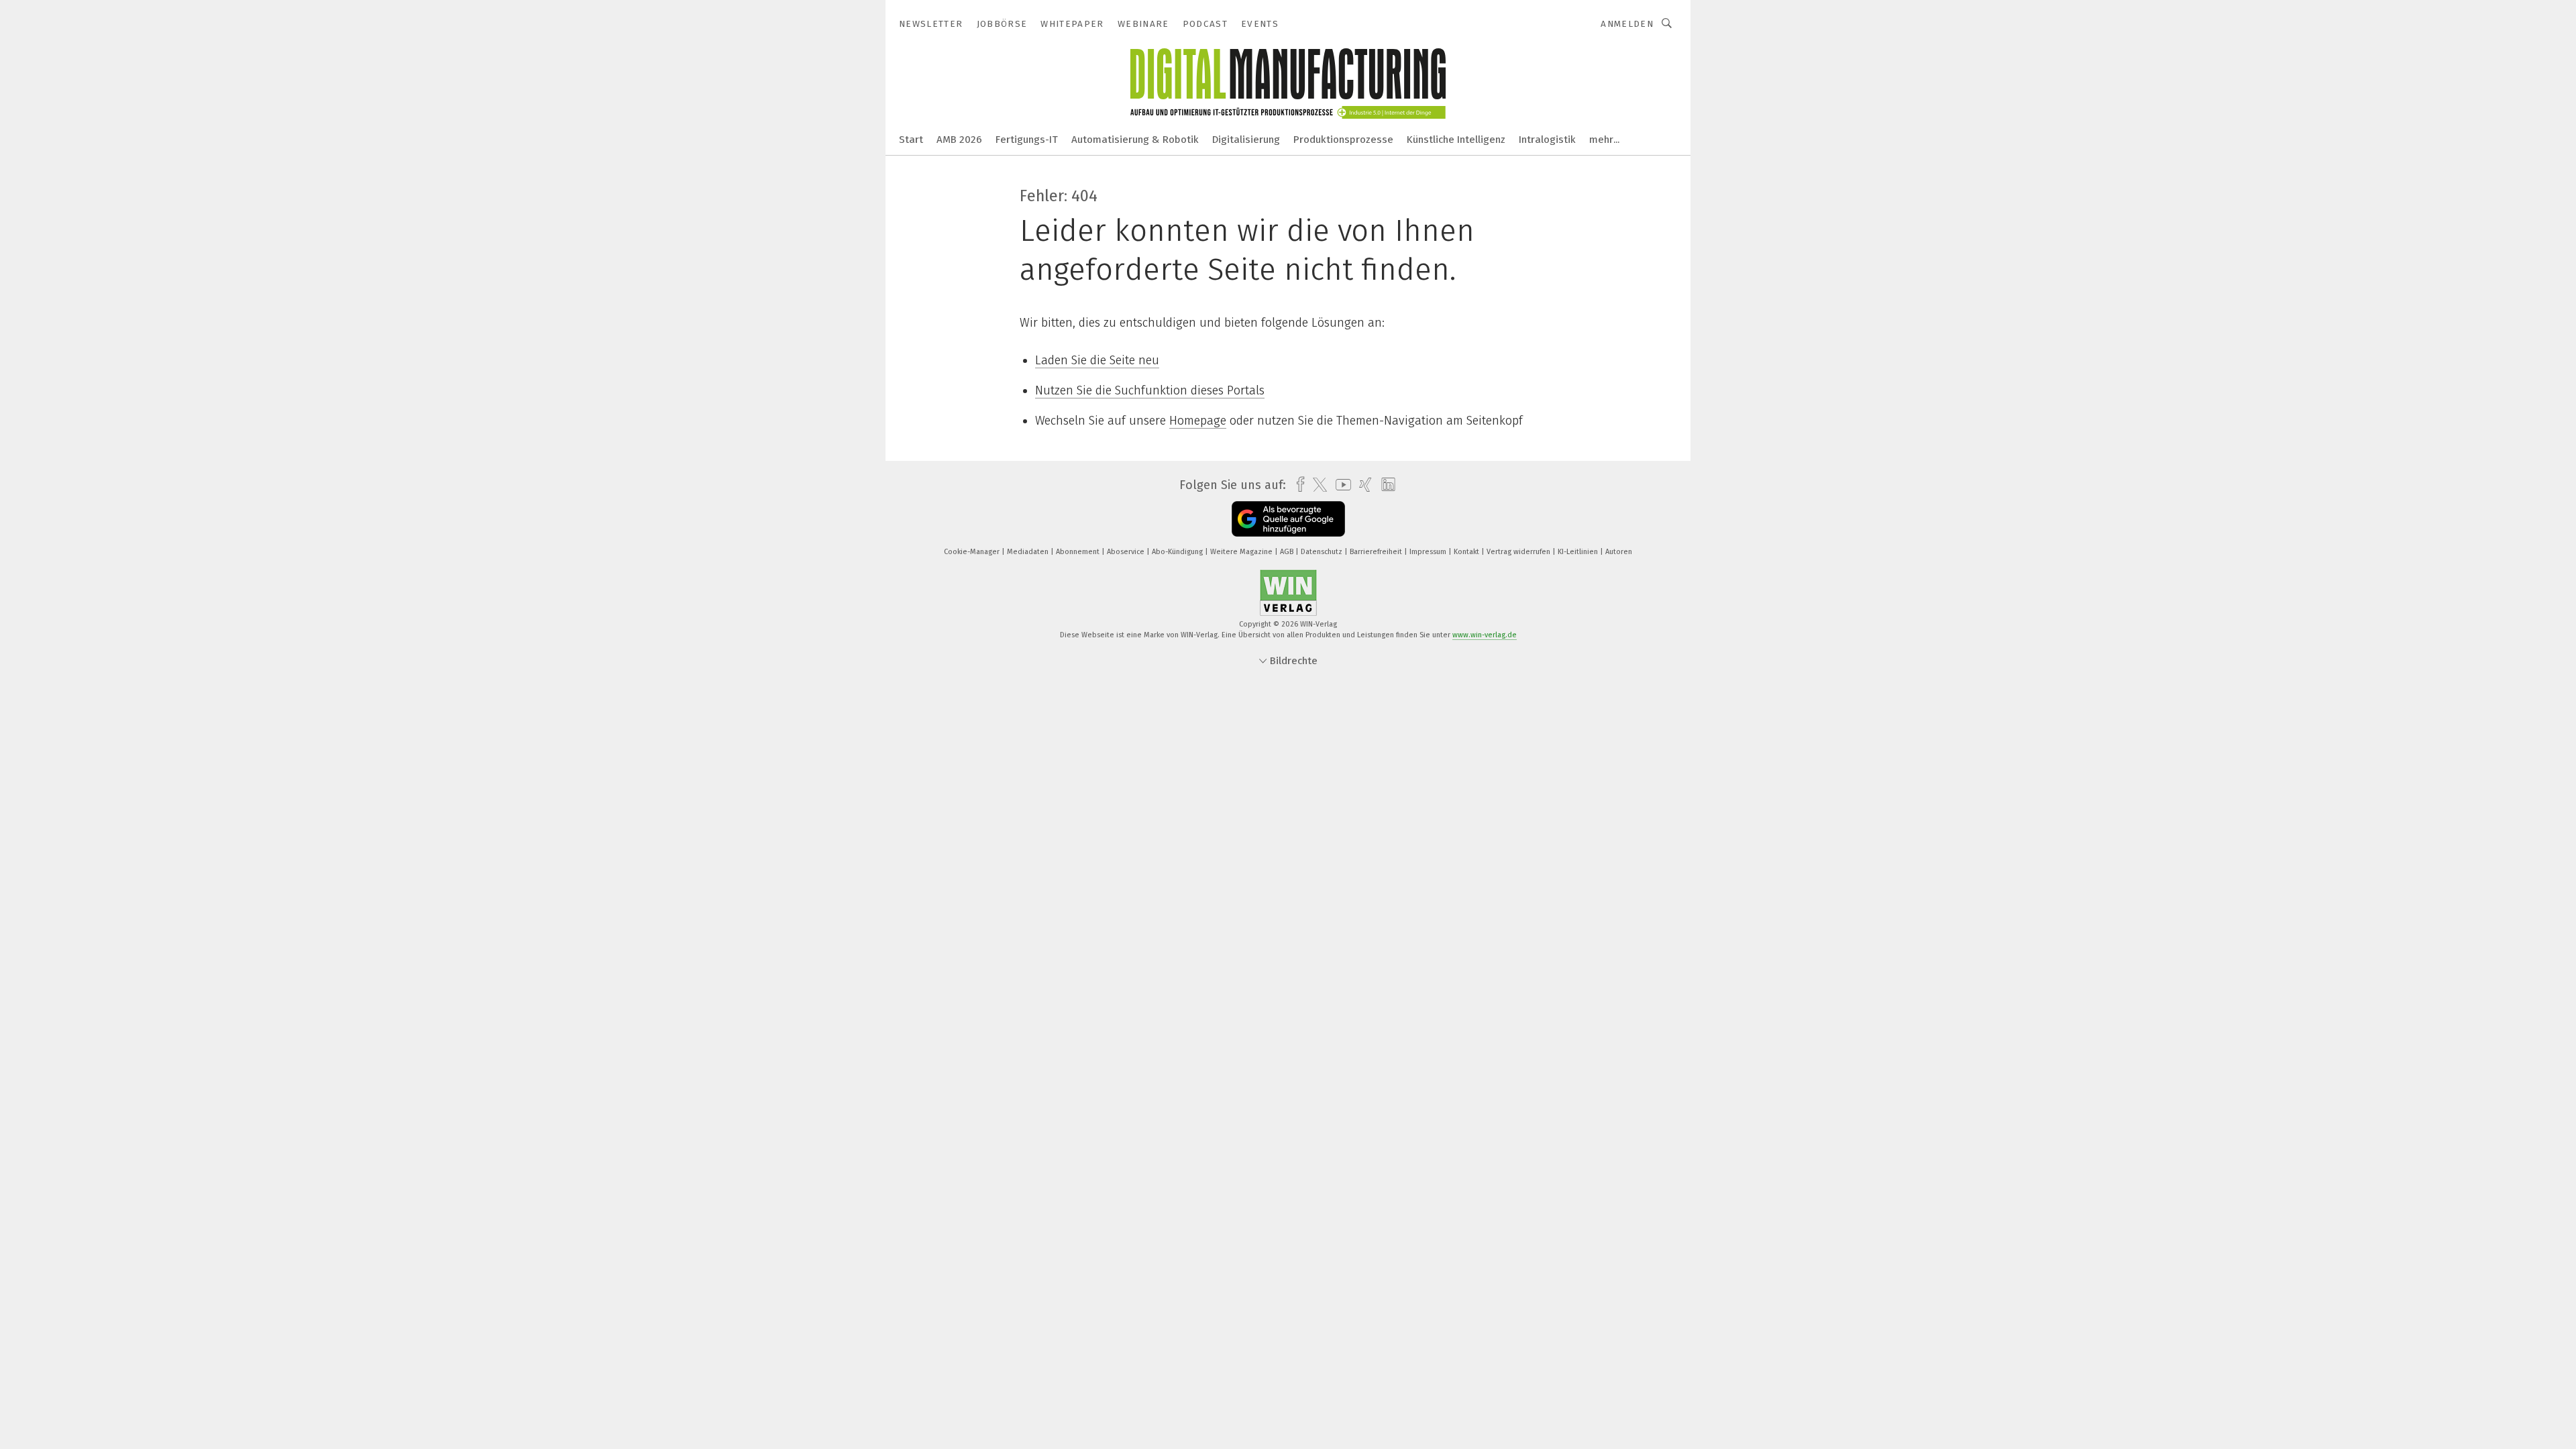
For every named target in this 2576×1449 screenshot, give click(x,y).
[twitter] (1317, 485)
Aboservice (1127, 552)
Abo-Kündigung (1178, 552)
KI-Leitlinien (1579, 552)
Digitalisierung (1246, 140)
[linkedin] (1385, 485)
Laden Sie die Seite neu (1097, 360)
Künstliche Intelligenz (1456, 140)
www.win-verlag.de (1485, 635)
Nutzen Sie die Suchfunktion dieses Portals (1150, 390)
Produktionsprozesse (1343, 140)
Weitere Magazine (1242, 552)
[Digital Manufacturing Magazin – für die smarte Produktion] (911, 139)
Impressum (1429, 552)
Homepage (1198, 421)
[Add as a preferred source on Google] (1288, 519)
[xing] (1362, 485)
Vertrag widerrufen (1519, 552)
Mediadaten (1029, 552)
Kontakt (1467, 552)
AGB (1288, 552)
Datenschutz (1323, 552)
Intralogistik (1547, 140)
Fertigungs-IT (1027, 140)
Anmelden (1627, 24)
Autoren (1619, 552)
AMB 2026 (959, 140)
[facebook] (1297, 485)
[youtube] (1340, 485)
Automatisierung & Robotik (1135, 140)
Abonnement (1079, 552)
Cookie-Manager (973, 552)
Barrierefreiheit (1377, 552)
